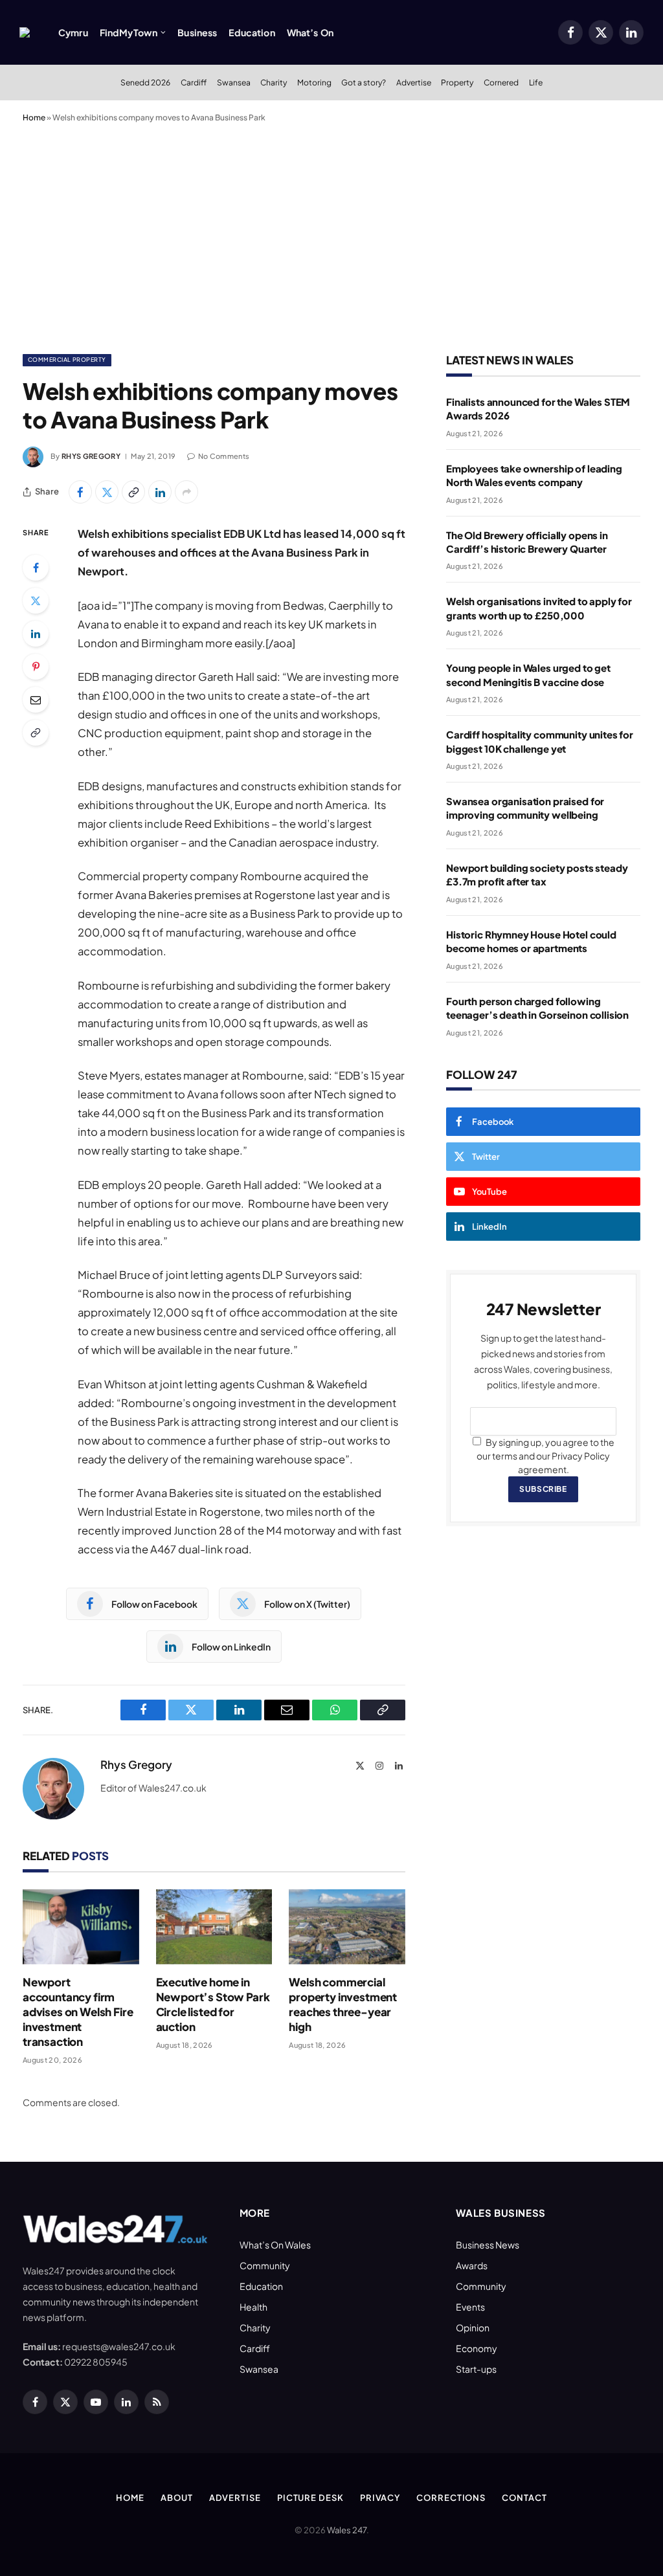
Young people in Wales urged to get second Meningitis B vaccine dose (528, 674)
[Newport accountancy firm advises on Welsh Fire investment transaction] (81, 1927)
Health (253, 2307)
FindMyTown (129, 32)
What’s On (310, 32)
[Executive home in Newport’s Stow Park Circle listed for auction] (214, 1927)
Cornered (501, 82)
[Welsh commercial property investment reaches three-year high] (347, 1927)
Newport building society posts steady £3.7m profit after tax (537, 874)
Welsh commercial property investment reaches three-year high (343, 2004)
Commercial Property (67, 360)
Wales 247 (347, 2530)
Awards (472, 2265)
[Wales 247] (25, 32)
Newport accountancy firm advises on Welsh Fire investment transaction (78, 2012)
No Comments (224, 456)
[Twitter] (36, 601)
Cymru (73, 32)
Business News (488, 2245)
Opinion (473, 2327)
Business (197, 32)
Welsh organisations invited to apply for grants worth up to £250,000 (539, 608)
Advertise (414, 82)
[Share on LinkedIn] (160, 492)
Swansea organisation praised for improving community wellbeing (525, 808)
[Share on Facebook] (80, 492)
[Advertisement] (331, 236)
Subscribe (543, 1489)
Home (34, 117)
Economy (477, 2348)
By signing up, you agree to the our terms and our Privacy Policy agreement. (545, 1456)
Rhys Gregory (91, 456)
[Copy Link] (133, 492)
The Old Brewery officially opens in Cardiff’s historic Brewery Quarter (527, 542)
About (177, 2498)
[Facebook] (36, 568)
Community (265, 2265)
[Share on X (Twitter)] (107, 492)
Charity (274, 82)
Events (470, 2307)
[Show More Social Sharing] (186, 492)
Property (457, 82)
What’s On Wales (275, 2245)
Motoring (314, 82)
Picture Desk (310, 2498)
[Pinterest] (36, 667)
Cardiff (194, 82)
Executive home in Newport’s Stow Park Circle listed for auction (213, 2004)
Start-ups (476, 2369)
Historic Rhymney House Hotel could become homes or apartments (531, 941)
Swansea (234, 82)
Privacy (380, 2498)
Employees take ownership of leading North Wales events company (534, 475)
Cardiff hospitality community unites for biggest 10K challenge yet (540, 741)
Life (536, 82)
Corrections (451, 2498)
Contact (524, 2498)
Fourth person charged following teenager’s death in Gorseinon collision (537, 1008)
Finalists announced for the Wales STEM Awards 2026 (538, 408)
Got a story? (364, 82)
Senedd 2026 (145, 82)
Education (252, 32)
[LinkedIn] (36, 634)
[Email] (36, 700)
